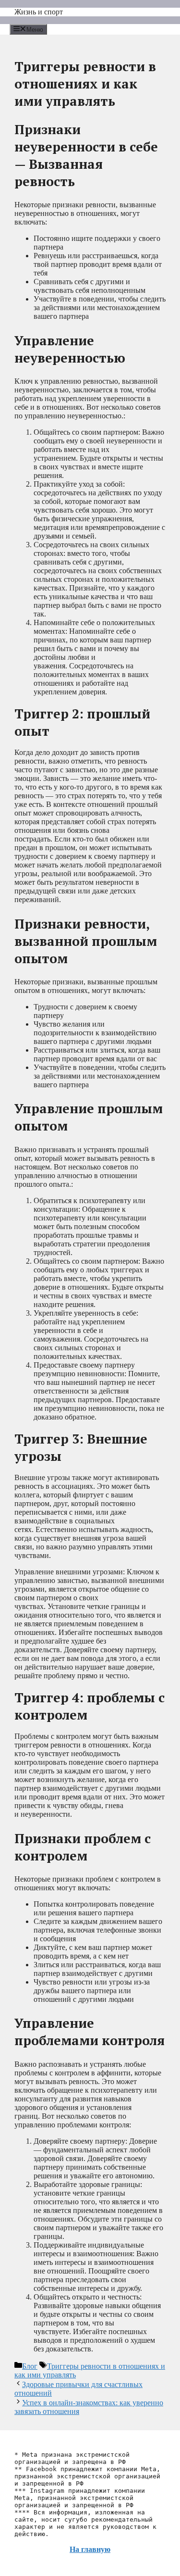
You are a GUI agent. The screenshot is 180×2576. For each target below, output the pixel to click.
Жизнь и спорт (39, 12)
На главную (90, 2549)
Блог (30, 2366)
